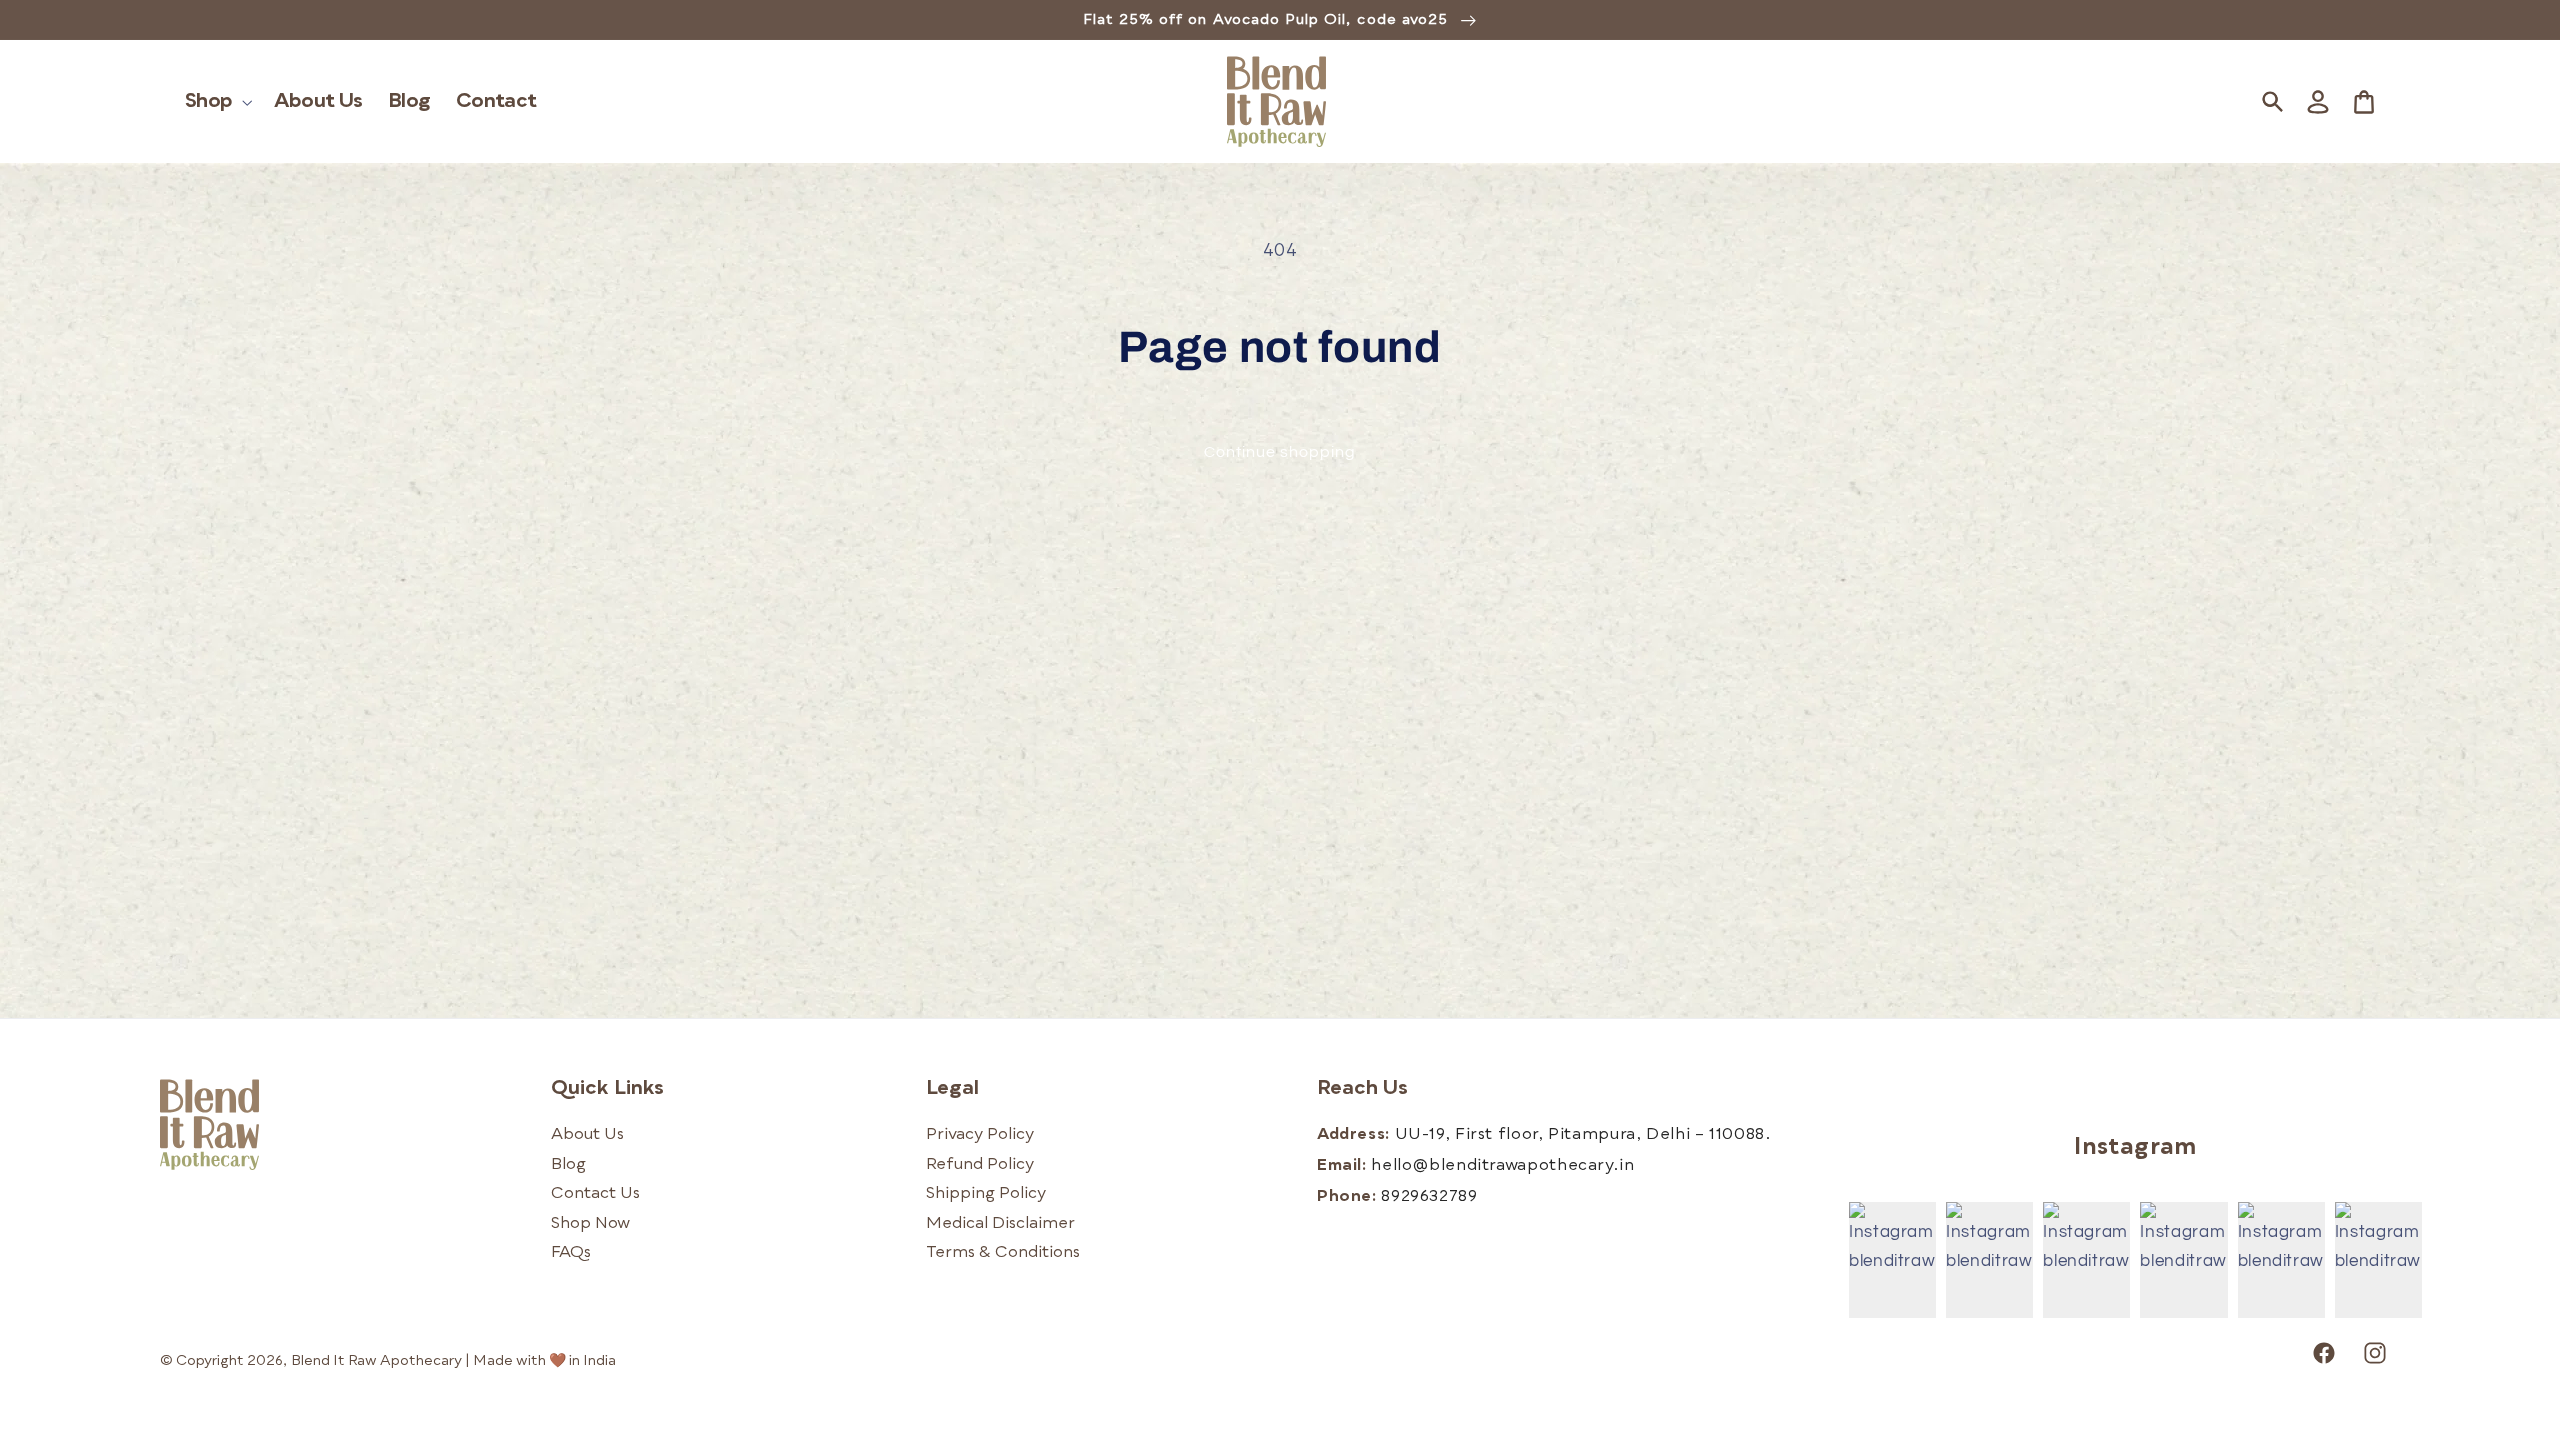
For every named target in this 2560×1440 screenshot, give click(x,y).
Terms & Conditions (1003, 1253)
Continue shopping (1280, 452)
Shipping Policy (986, 1194)
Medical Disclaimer (1000, 1224)
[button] (217, 101)
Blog (568, 1165)
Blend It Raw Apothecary (376, 1361)
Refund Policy (980, 1165)
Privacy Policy (980, 1135)
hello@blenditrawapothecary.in (1502, 1166)
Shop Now (590, 1224)
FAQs (571, 1253)
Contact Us (595, 1194)
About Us (587, 1135)
